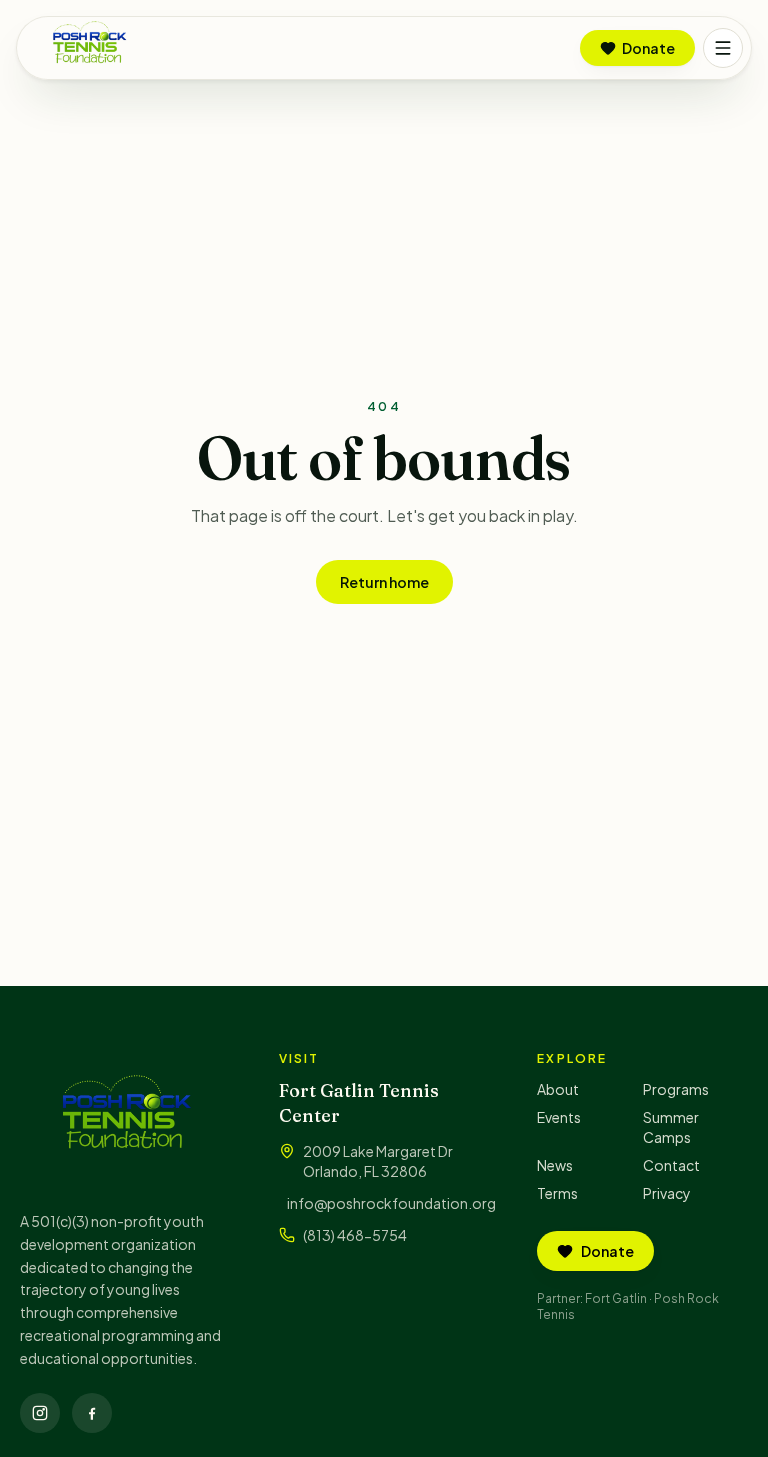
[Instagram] (40, 1413)
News (555, 1165)
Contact (671, 1165)
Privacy (667, 1193)
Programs (676, 1089)
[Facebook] (92, 1413)
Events (559, 1117)
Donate (648, 48)
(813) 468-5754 (355, 1235)
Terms (557, 1193)
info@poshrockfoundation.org (391, 1203)
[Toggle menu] (723, 48)
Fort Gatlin (616, 1298)
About (558, 1089)
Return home (384, 582)
